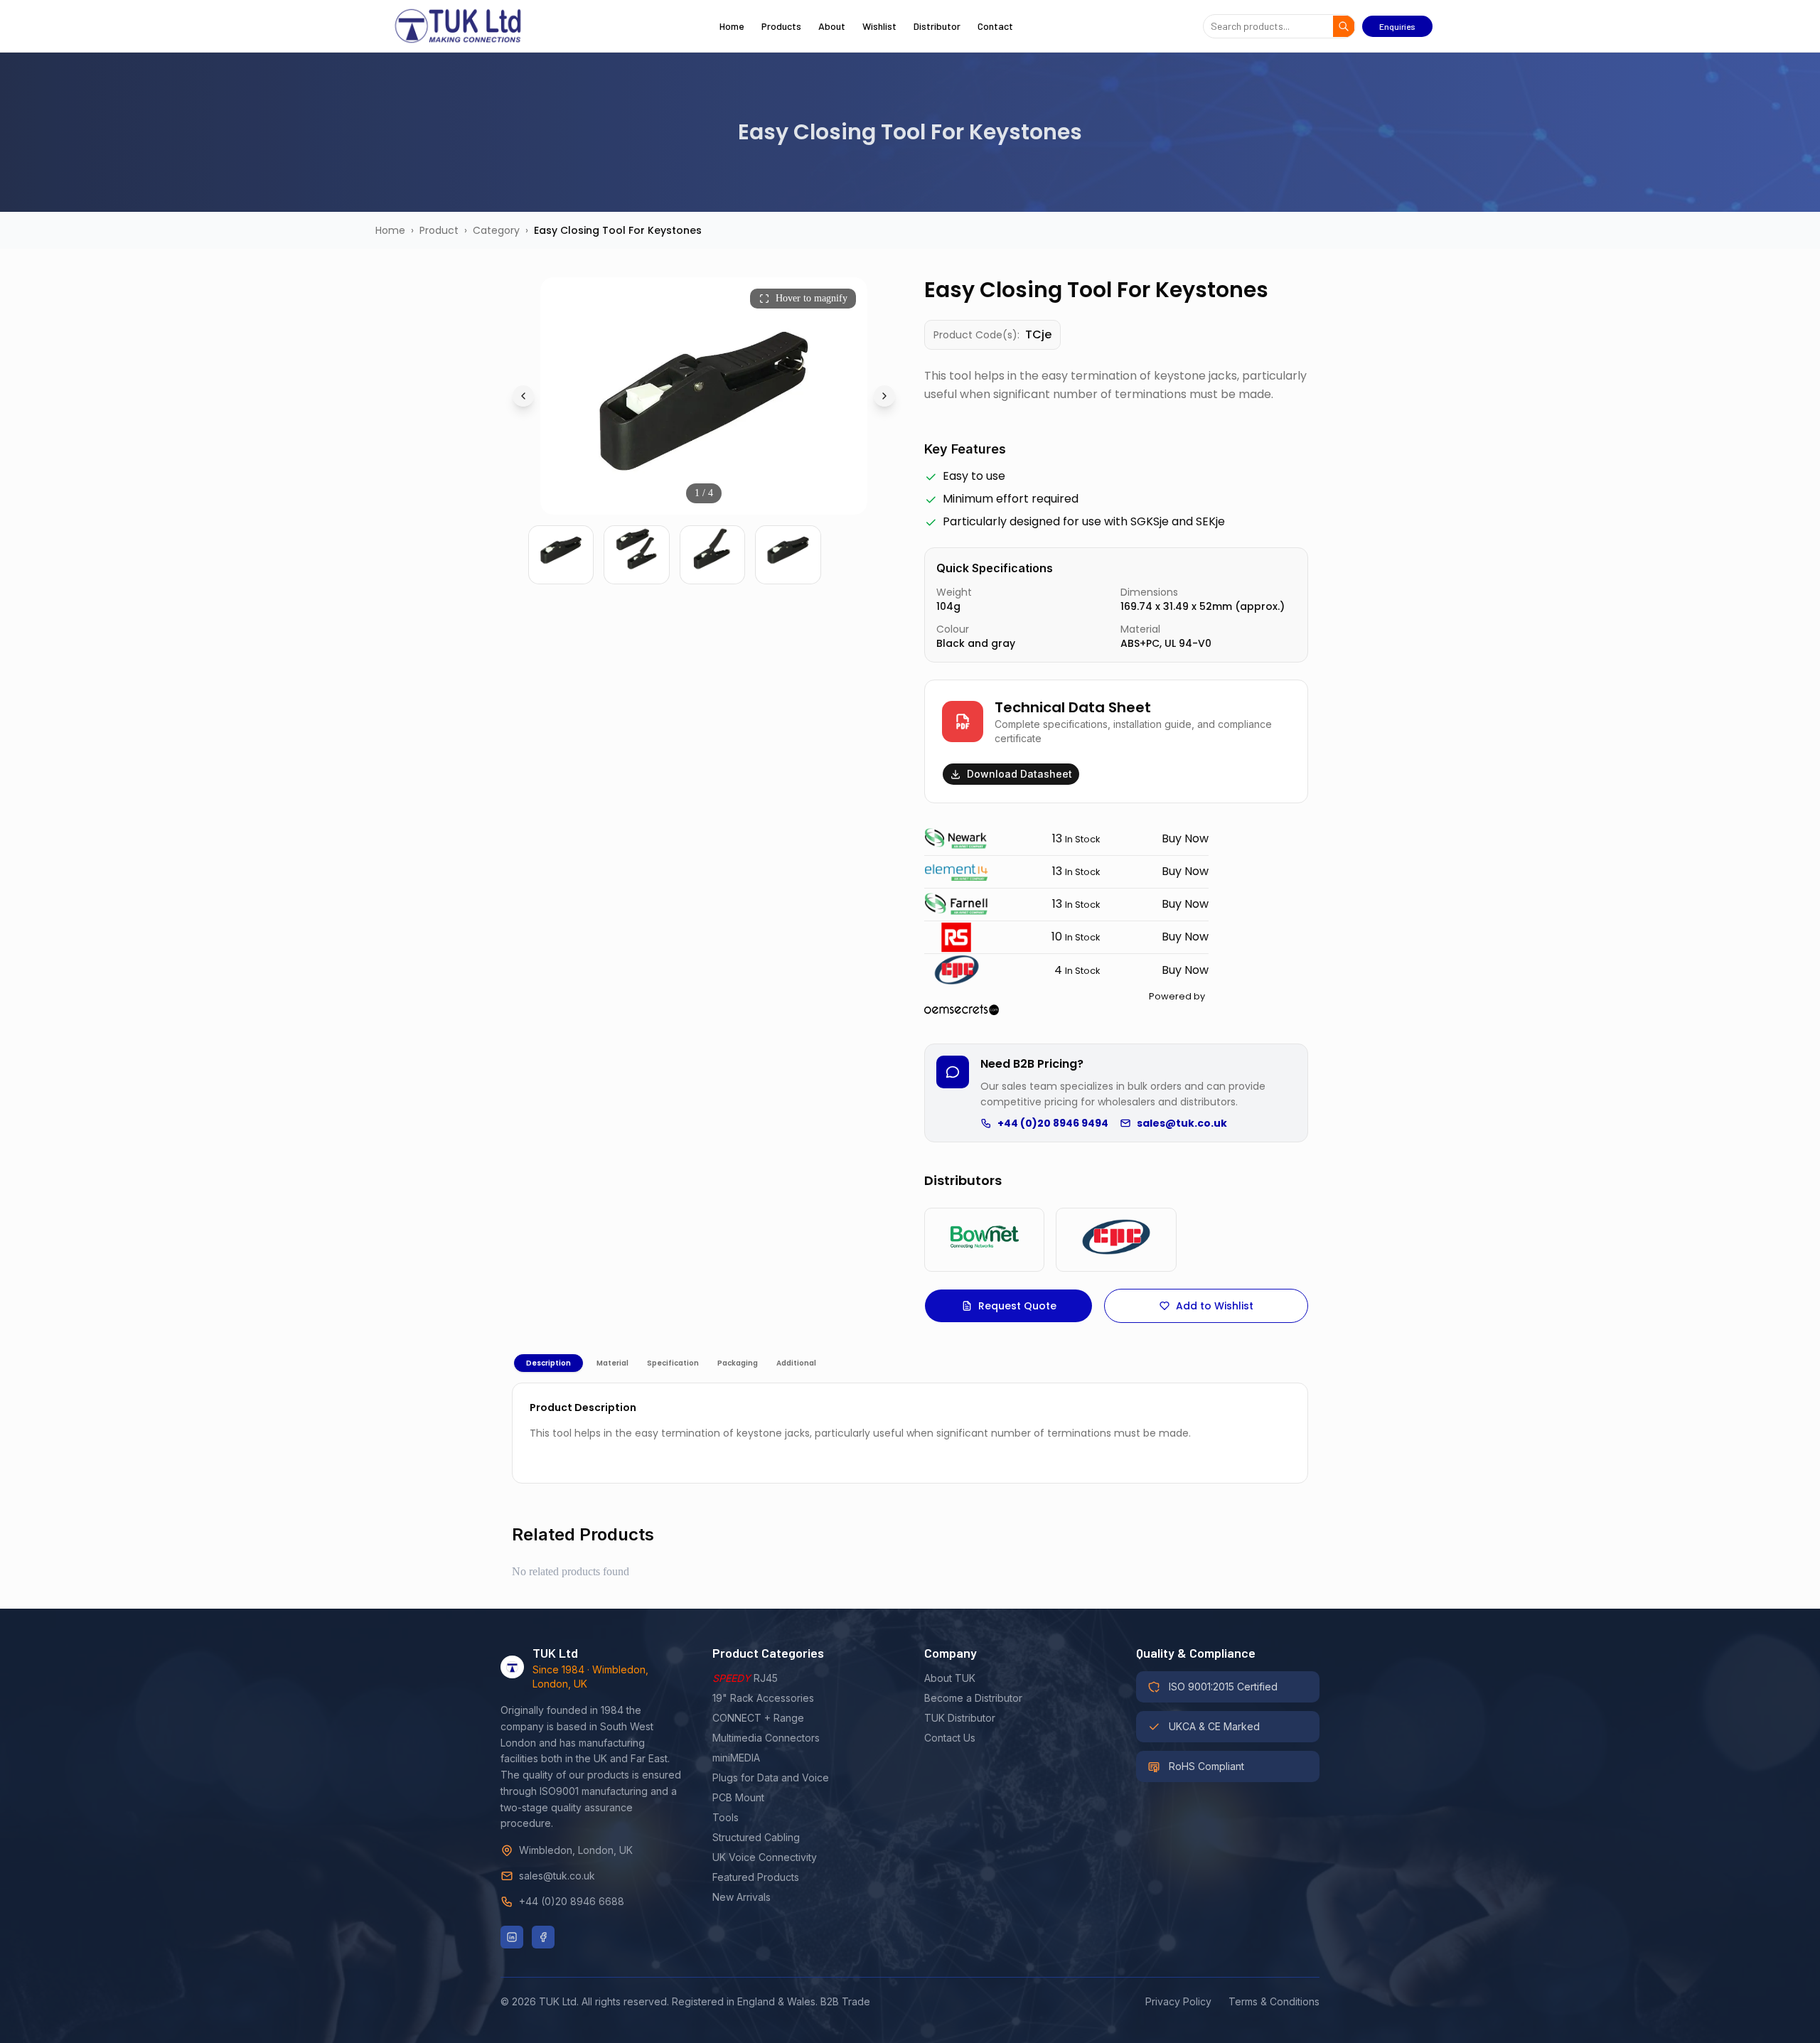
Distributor (937, 26)
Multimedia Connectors (766, 1738)
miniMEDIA (736, 1758)
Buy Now (1185, 838)
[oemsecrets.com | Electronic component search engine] (1065, 1009)
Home (732, 26)
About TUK (950, 1678)
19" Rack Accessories (763, 1698)
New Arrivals (742, 1897)
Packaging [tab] (738, 1363)
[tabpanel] (910, 1433)
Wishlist (879, 26)
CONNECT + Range (758, 1718)
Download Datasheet (1019, 774)
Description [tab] (548, 1363)
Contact (995, 26)
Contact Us (950, 1738)
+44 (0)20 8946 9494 (1053, 1123)
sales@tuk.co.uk (1182, 1123)
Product (439, 230)
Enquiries (1397, 26)
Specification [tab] (673, 1363)
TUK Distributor (960, 1718)
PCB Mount (738, 1797)
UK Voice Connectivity (765, 1857)
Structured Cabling (756, 1837)
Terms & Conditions (1274, 2001)
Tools (726, 1817)
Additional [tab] (796, 1363)
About (832, 26)
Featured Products (756, 1877)
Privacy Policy (1178, 2001)
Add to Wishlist (1215, 1306)
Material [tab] (612, 1363)
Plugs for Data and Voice (771, 1777)
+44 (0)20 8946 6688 (572, 1901)
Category (496, 230)
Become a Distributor (973, 1698)
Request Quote (1017, 1306)
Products (781, 26)
